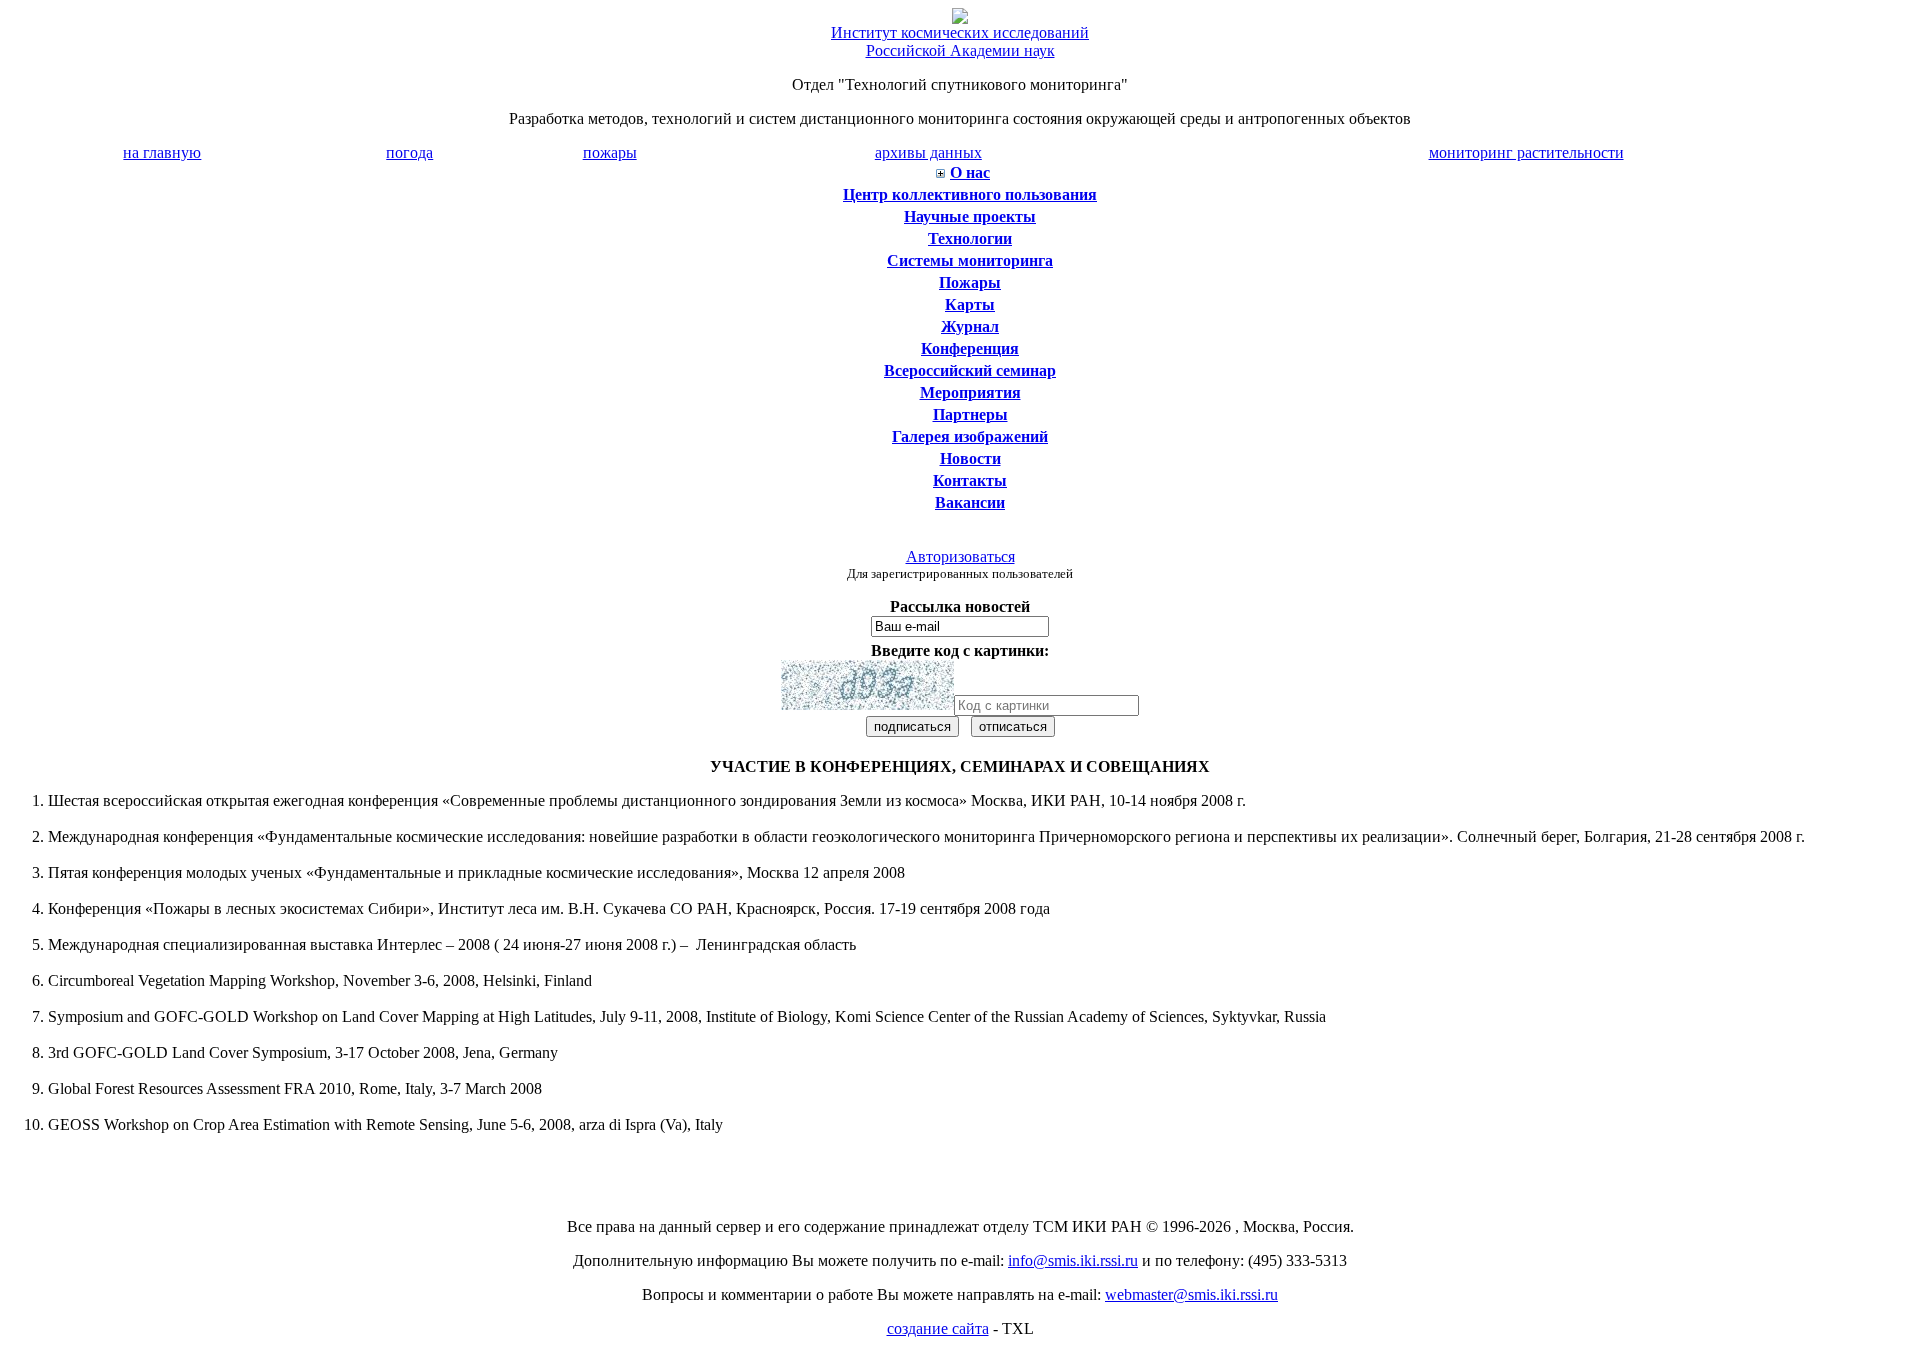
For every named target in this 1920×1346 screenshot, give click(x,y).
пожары (610, 152)
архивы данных (928, 152)
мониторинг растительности (1526, 152)
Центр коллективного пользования (970, 194)
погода (409, 152)
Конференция (970, 348)
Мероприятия (970, 392)
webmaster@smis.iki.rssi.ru (1191, 1294)
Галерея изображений (970, 436)
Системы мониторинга (970, 260)
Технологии (970, 238)
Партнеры (970, 414)
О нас (970, 172)
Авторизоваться (960, 556)
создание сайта (938, 1328)
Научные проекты (970, 216)
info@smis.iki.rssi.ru (1073, 1260)
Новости (970, 458)
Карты (970, 304)
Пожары (970, 282)
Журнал (970, 326)
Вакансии (970, 502)
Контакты (970, 480)
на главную (162, 152)
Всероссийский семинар (970, 370)
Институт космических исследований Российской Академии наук (960, 41)
